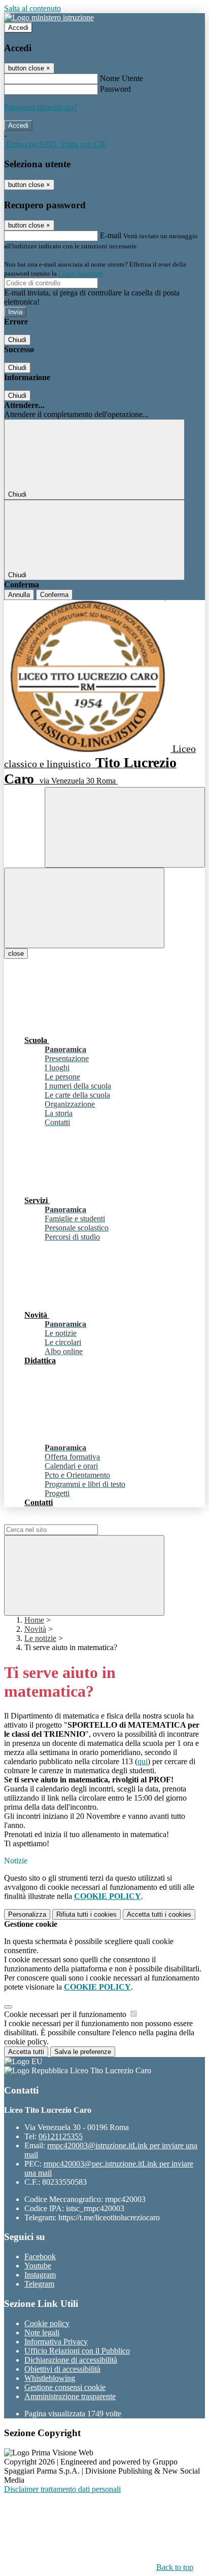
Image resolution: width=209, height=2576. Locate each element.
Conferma (54, 595)
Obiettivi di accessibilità (62, 2369)
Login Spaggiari (81, 273)
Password (115, 89)
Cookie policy (47, 2323)
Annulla (19, 595)
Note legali (42, 2332)
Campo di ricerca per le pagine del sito (65, 1520)
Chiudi (17, 340)
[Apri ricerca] (125, 827)
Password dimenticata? (41, 107)
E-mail (111, 235)
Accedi (18, 28)
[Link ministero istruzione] (49, 17)
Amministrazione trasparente (70, 2396)
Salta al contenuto (32, 8)
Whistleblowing (50, 2378)
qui (143, 1761)
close (16, 954)
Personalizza (27, 1914)
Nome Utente (121, 78)
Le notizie (40, 1638)
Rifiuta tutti (86, 1914)
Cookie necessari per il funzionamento (66, 2014)
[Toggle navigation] (84, 908)
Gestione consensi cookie (65, 2387)
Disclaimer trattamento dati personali (62, 2489)
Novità (35, 1629)
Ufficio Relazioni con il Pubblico (77, 2351)
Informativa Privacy (56, 2342)
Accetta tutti (159, 1914)
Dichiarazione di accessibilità (71, 2360)
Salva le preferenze (83, 2052)
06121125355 (61, 2136)
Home (34, 1620)
